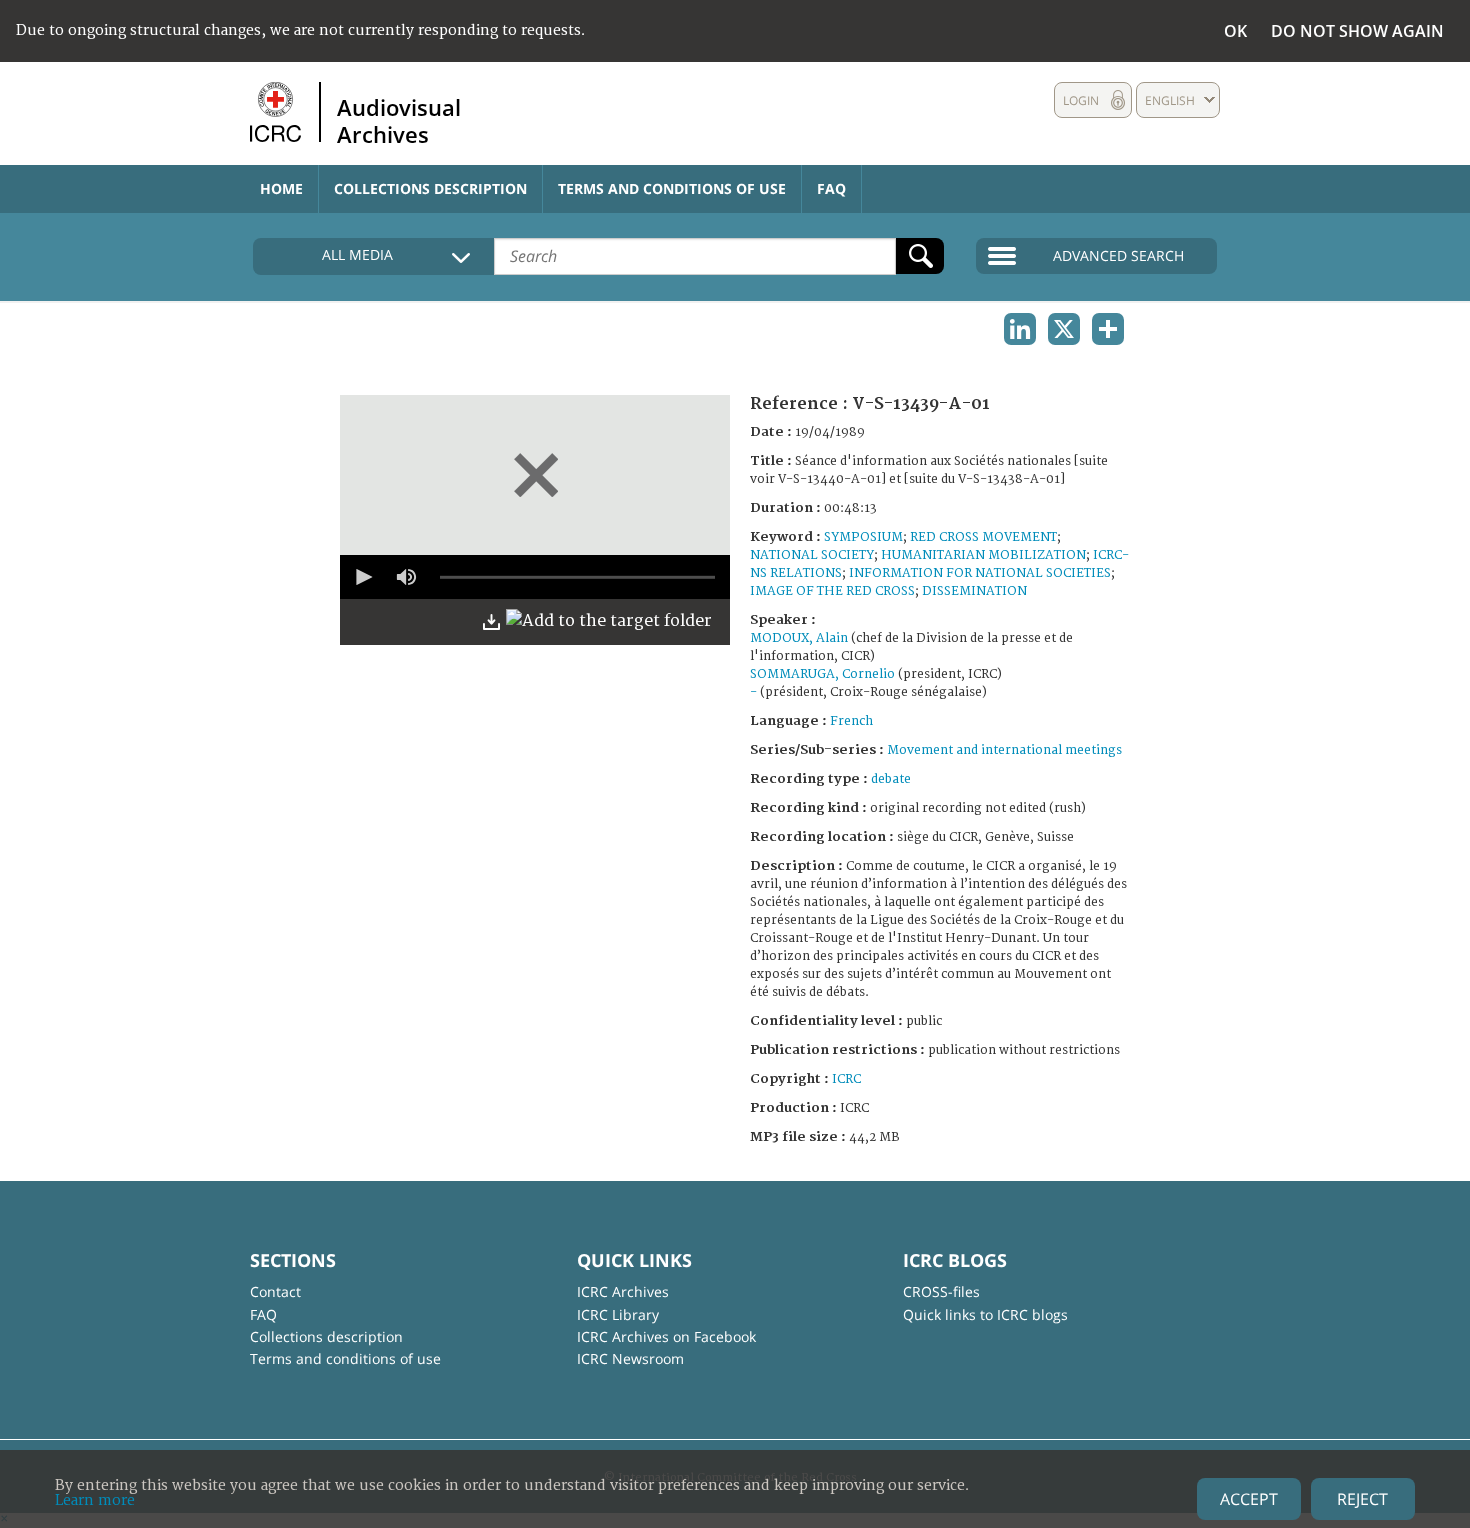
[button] (362, 577)
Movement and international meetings (1004, 750)
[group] (406, 577)
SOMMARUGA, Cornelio (822, 674)
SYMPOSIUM (863, 537)
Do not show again (1357, 31)
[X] (1064, 329)
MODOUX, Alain (799, 638)
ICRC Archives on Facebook (666, 1336)
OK (1235, 31)
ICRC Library (618, 1314)
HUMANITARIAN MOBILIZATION (983, 555)
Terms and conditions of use (672, 188)
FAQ (831, 188)
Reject (1362, 1499)
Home (281, 188)
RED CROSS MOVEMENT (983, 537)
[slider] (577, 577)
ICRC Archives (623, 1291)
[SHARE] (1108, 329)
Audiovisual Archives (399, 120)
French (851, 721)
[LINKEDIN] (1020, 329)
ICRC (846, 1079)
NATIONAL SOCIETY (812, 555)
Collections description (430, 188)
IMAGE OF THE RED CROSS (832, 591)
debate (891, 779)
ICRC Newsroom (630, 1358)
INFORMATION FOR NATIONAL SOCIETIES (980, 573)
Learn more (95, 1500)
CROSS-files (941, 1291)
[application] (535, 577)
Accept (1249, 1499)
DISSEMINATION (974, 591)
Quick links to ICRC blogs (985, 1314)
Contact (275, 1291)
